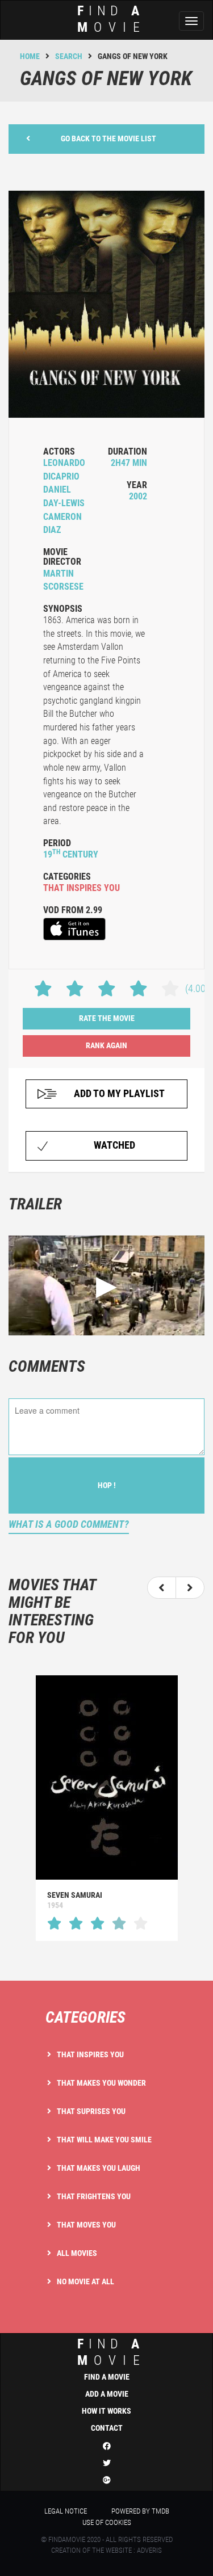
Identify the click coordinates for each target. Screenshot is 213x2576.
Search (69, 56)
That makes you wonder (101, 2083)
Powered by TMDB (140, 2511)
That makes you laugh (99, 2168)
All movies (77, 2253)
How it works (106, 2411)
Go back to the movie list (108, 138)
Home (30, 56)
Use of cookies (107, 2522)
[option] (106, 1808)
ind (112, 19)
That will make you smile (104, 2140)
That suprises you (91, 2111)
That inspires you (90, 2054)
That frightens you (94, 2196)
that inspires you (82, 888)
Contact (107, 2428)
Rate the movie (107, 1018)
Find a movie (107, 2377)
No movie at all (85, 2281)
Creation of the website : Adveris (106, 2550)
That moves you (86, 2225)
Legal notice (66, 2511)
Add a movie (107, 2394)
